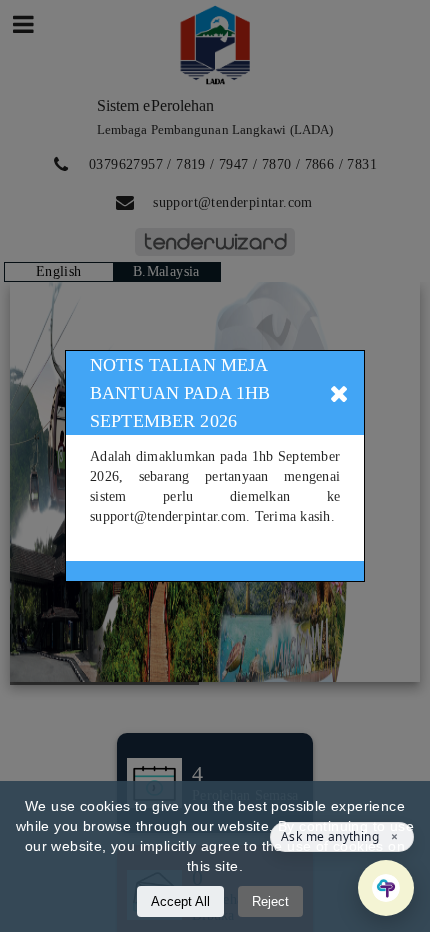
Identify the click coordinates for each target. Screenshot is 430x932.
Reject (270, 901)
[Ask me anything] (386, 888)
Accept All (180, 901)
